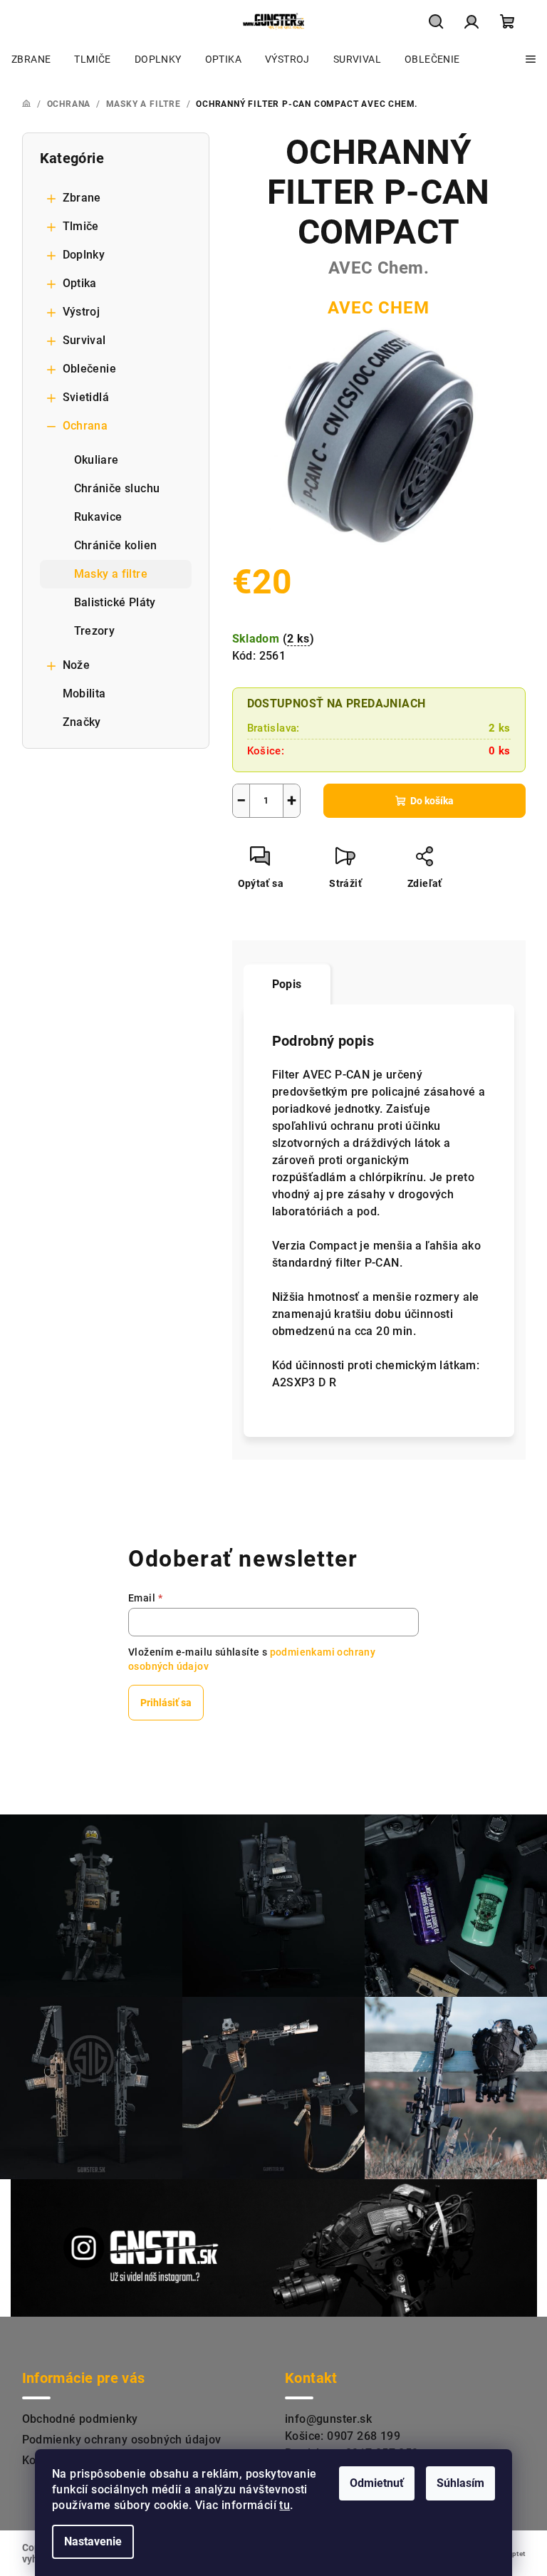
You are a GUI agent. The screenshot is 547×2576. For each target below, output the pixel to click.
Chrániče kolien (116, 545)
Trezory (95, 631)
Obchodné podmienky (80, 2419)
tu (285, 2505)
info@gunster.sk (328, 2419)
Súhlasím (460, 2483)
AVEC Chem (378, 308)
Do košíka (432, 801)
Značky (82, 722)
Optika (80, 283)
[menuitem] (31, 59)
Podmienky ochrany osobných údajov (122, 2440)
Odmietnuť (377, 2483)
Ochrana (85, 426)
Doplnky (84, 255)
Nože (77, 665)
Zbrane (82, 198)
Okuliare (97, 460)
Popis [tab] (287, 984)
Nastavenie (93, 2541)
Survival (84, 340)
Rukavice (98, 517)
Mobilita (84, 694)
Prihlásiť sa (166, 1703)
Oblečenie (90, 369)
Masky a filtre (111, 574)
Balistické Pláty (115, 602)
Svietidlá (86, 397)
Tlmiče (81, 226)
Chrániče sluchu (117, 488)
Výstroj (82, 312)
